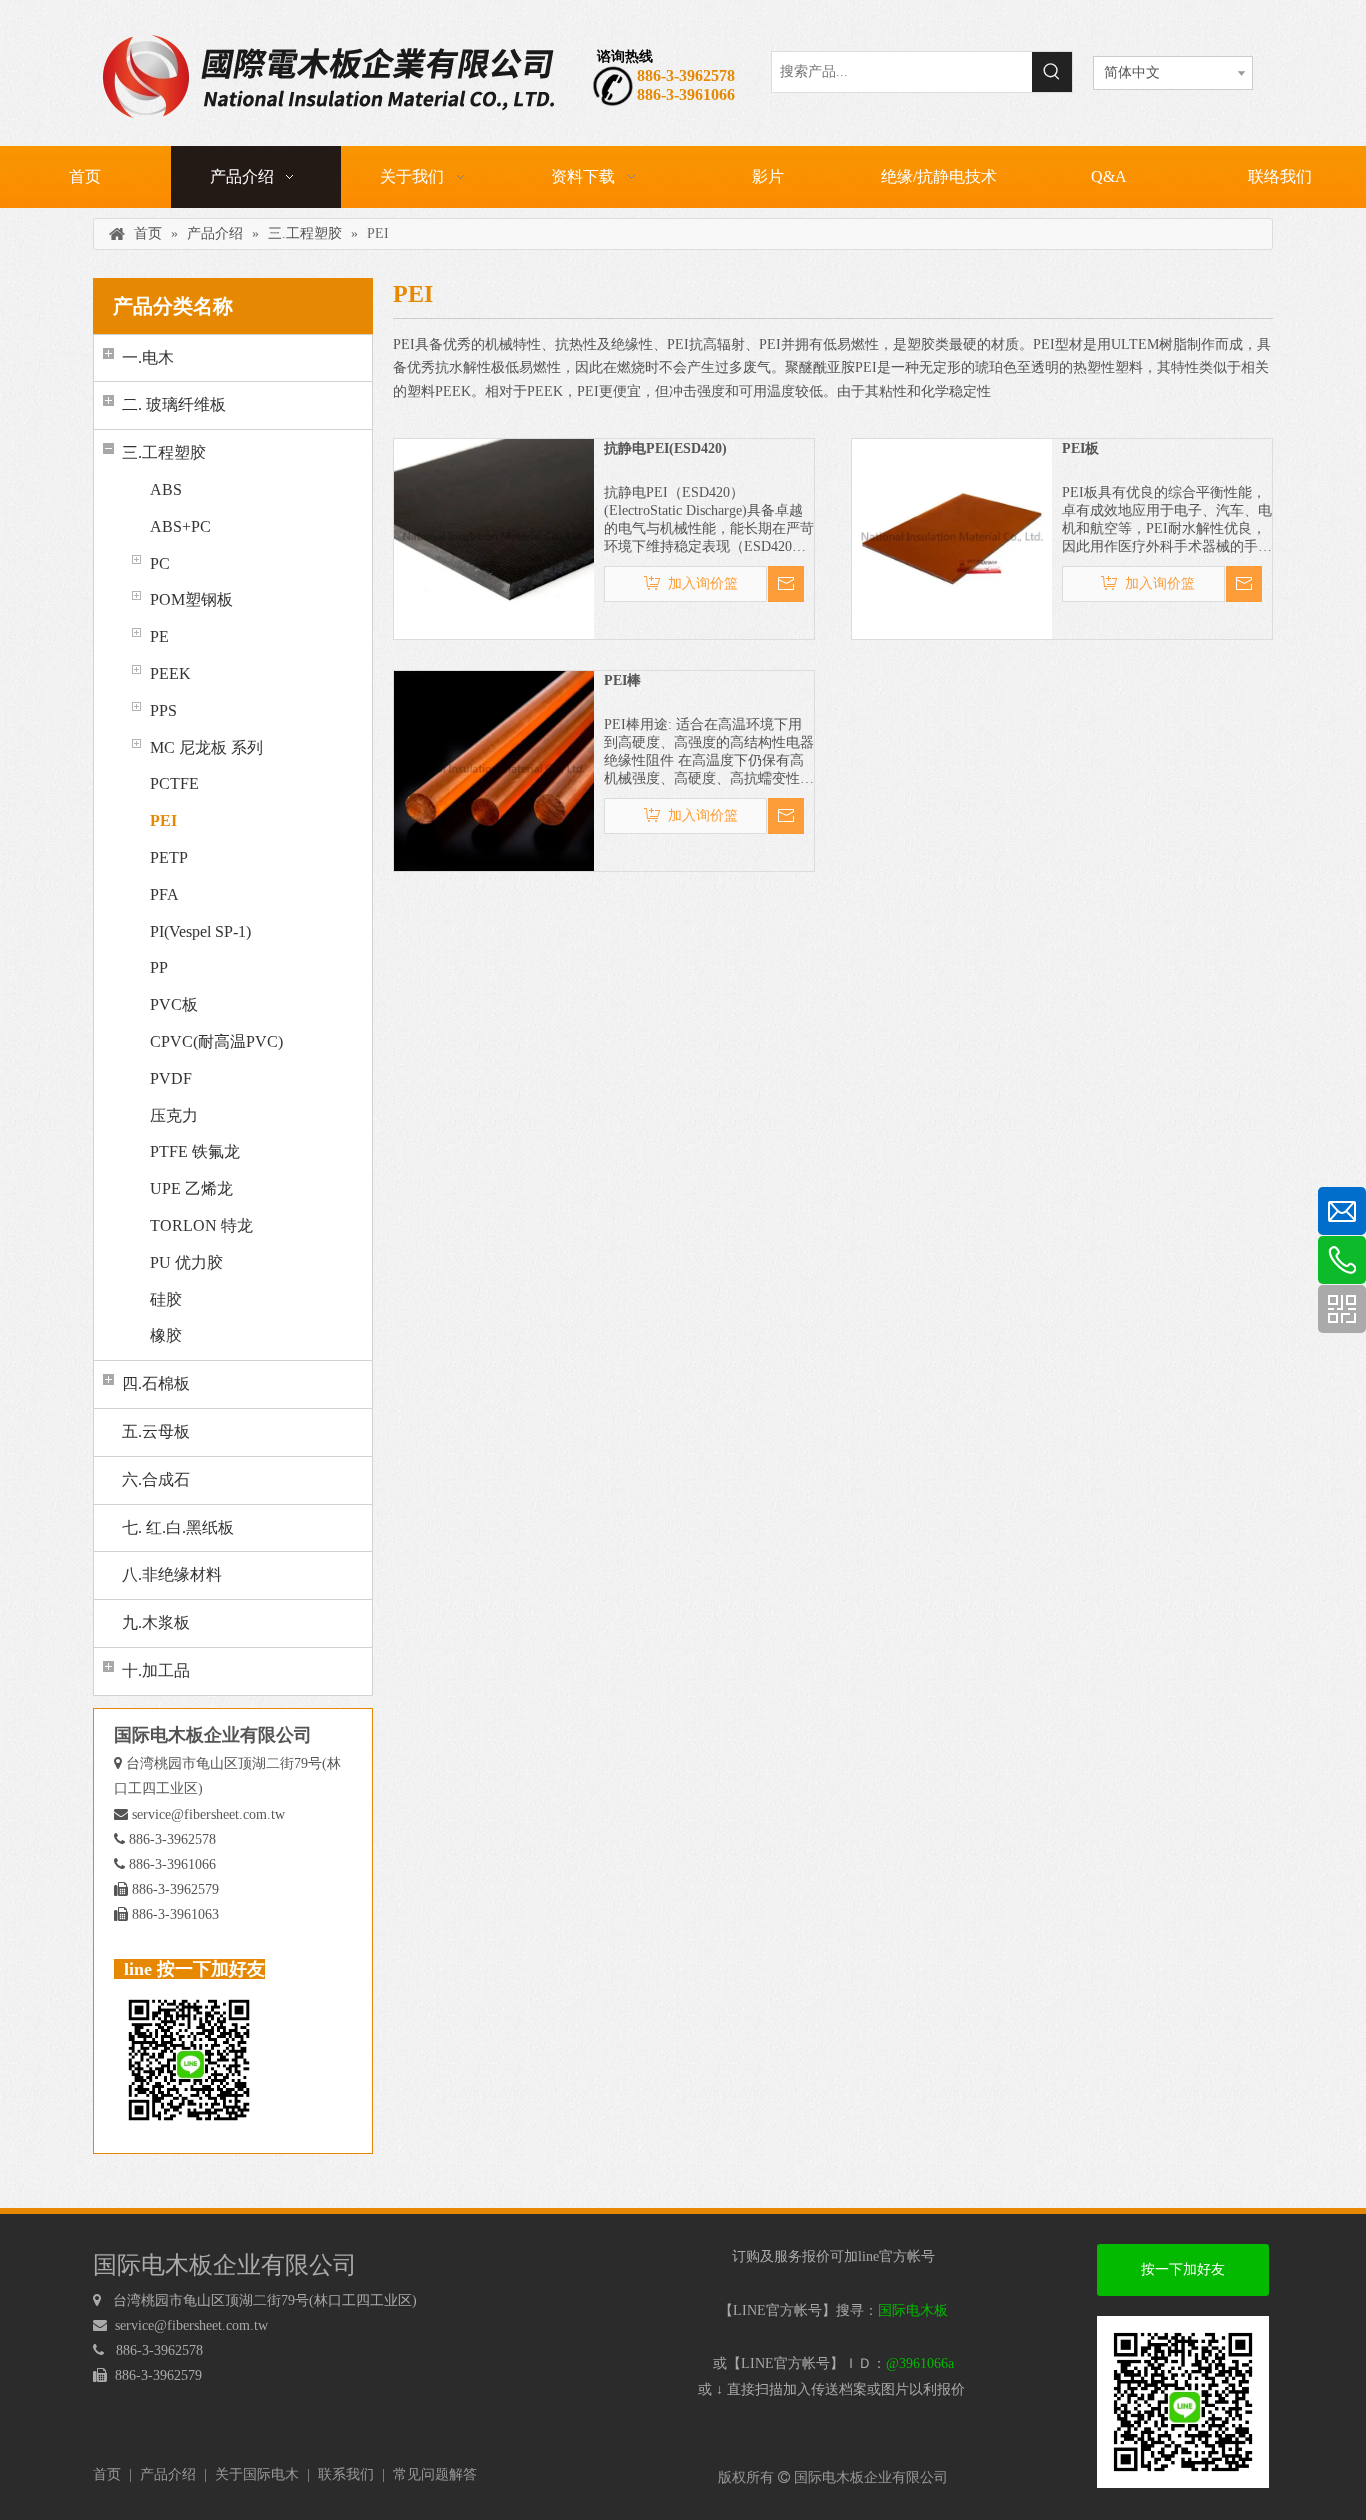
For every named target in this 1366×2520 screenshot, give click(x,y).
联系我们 (346, 2474)
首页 (107, 2474)
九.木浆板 (156, 1622)
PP (159, 967)
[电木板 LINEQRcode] (1183, 2402)
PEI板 (1080, 448)
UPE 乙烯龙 (191, 1188)
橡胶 (166, 1335)
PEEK (170, 673)
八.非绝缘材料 (172, 1574)
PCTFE (174, 783)
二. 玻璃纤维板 (174, 404)
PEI (163, 820)
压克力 (174, 1115)
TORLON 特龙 (201, 1225)
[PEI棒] (494, 769)
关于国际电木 (257, 2474)
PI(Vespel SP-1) (200, 931)
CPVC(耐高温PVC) (216, 1041)
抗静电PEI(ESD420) (665, 448)
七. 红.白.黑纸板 (178, 1527)
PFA (164, 894)
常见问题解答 (435, 2474)
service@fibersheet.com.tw (208, 1814)
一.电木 (148, 357)
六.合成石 (156, 1479)
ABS (166, 489)
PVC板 (174, 1004)
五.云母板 (156, 1431)
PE (159, 636)
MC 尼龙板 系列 (206, 747)
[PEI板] (952, 537)
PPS (163, 710)
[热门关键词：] (1052, 72)
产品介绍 (168, 2474)
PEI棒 (622, 680)
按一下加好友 (1183, 2269)
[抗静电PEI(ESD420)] (494, 537)
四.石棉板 (156, 1383)
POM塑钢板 (191, 599)
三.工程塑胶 (164, 452)
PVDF (171, 1078)
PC (160, 563)
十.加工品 (156, 1670)
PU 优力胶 (186, 1262)
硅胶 (166, 1299)
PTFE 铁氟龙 (195, 1151)
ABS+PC (180, 526)
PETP (169, 857)
